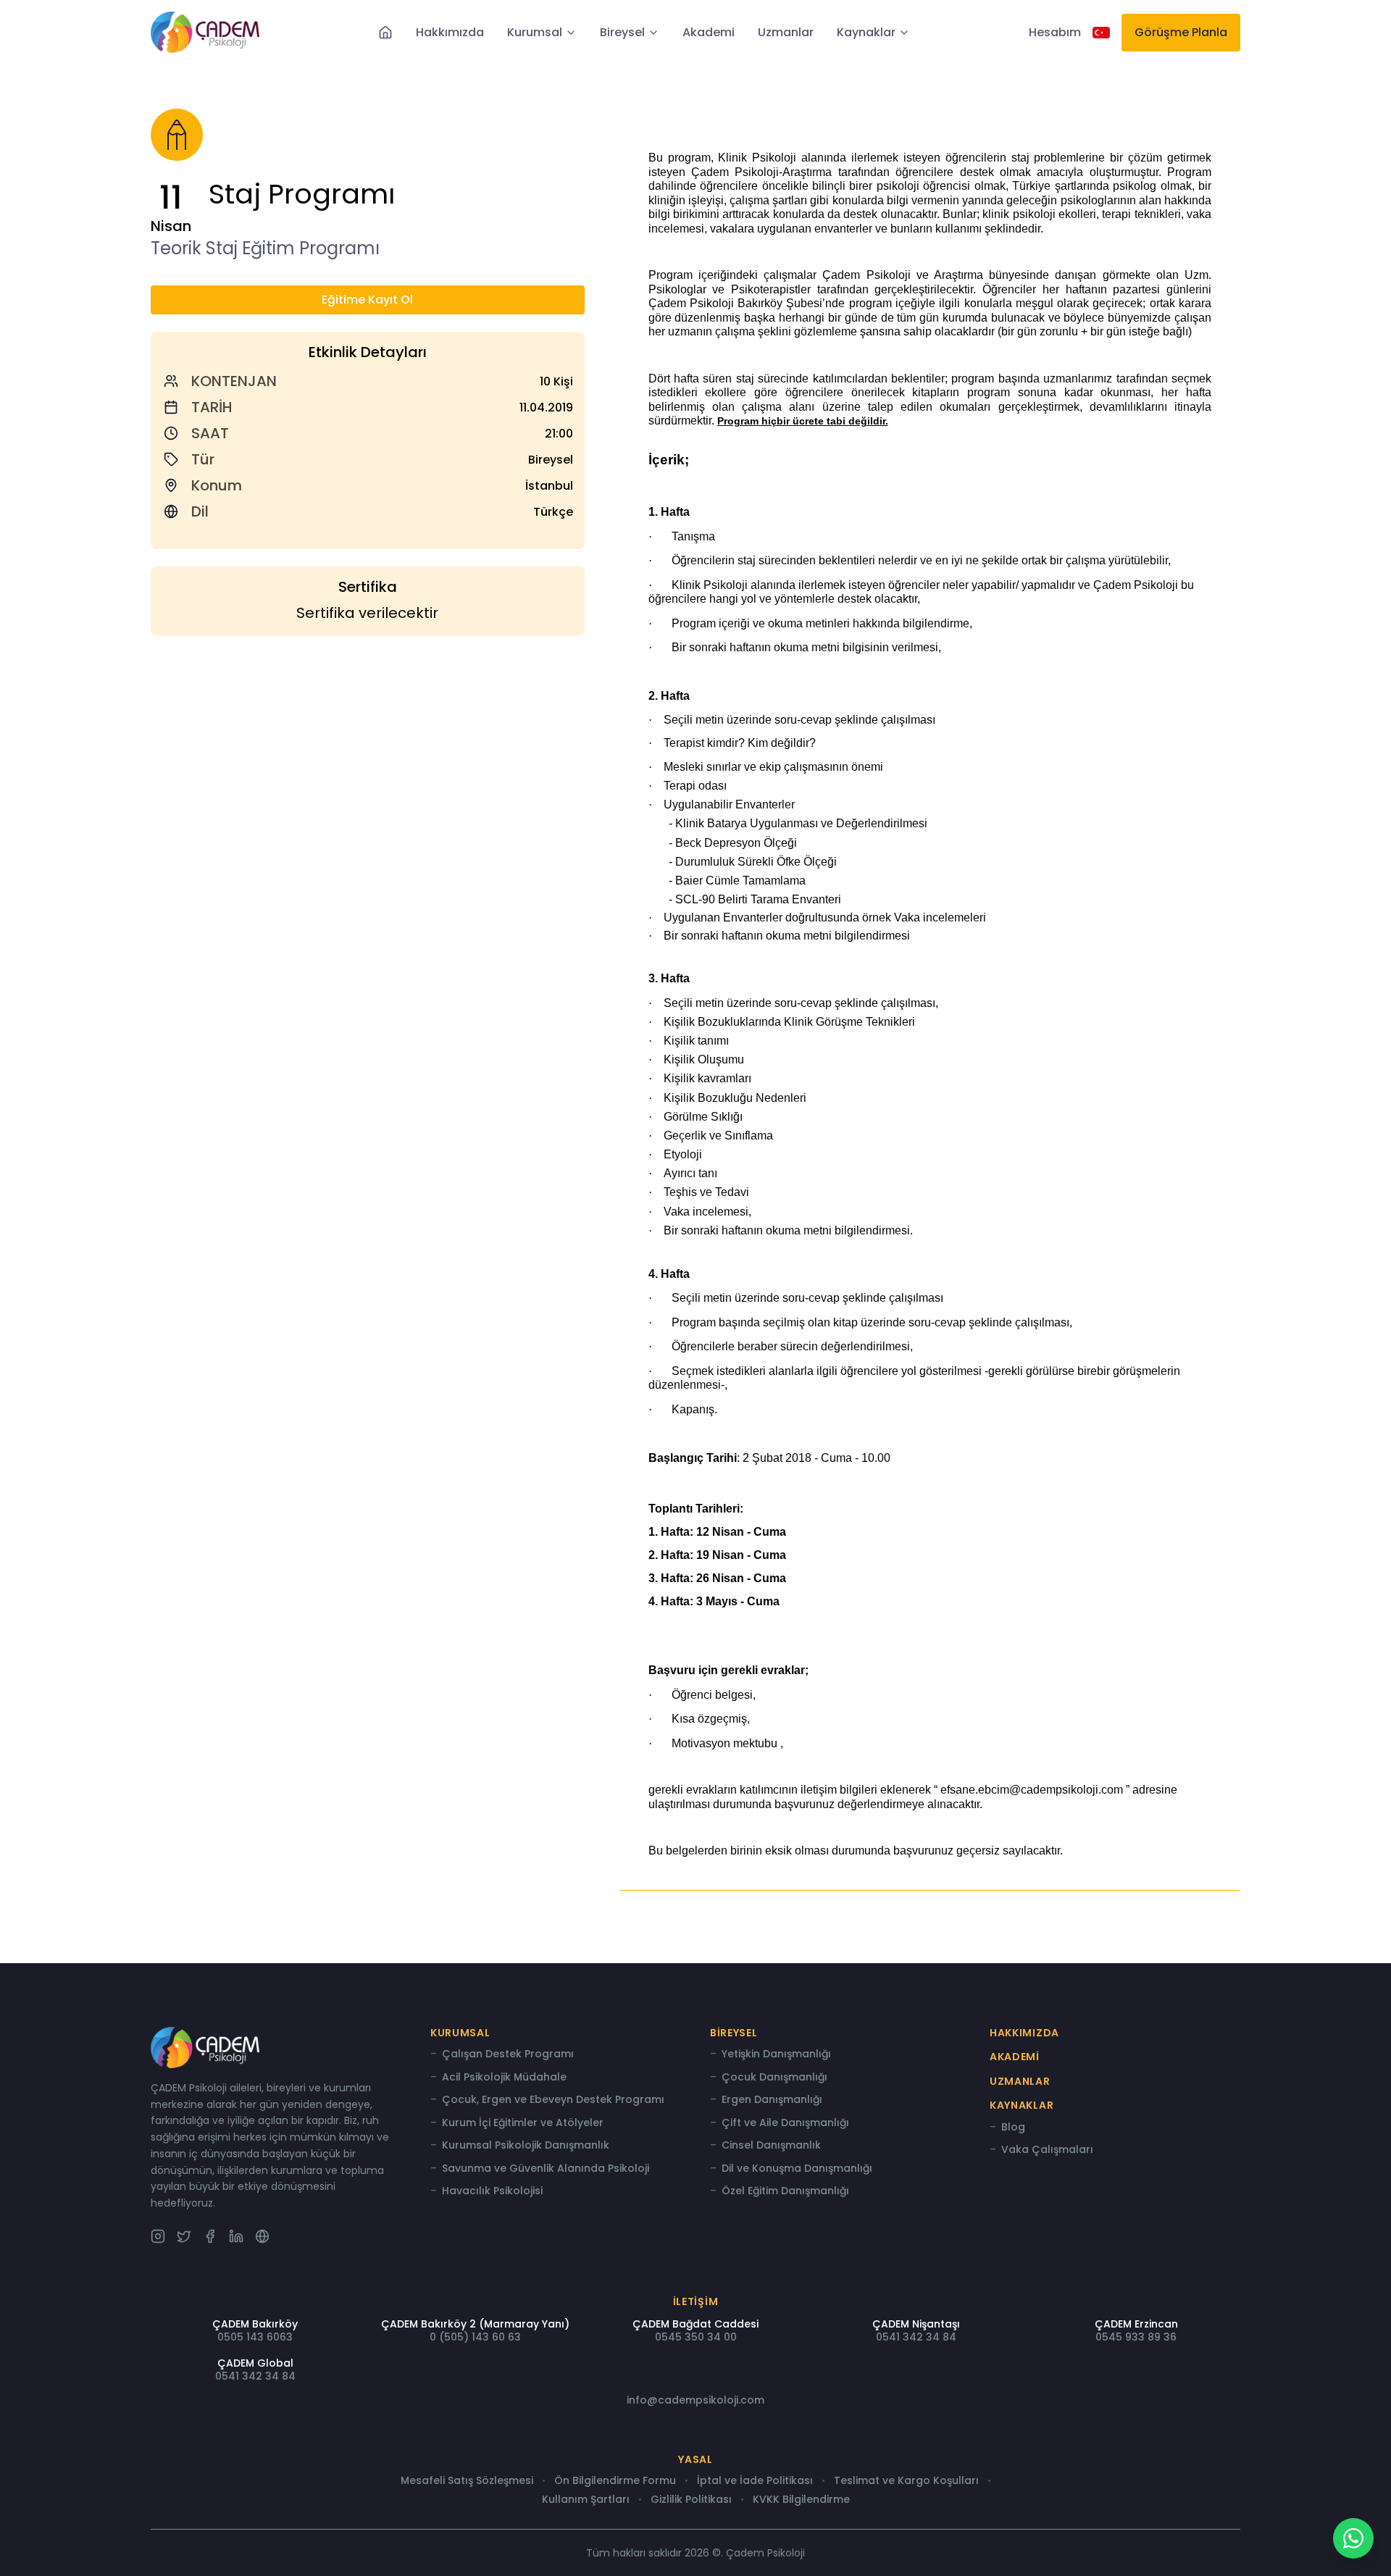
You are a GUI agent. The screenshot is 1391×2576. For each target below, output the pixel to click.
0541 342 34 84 (916, 2337)
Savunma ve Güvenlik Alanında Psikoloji (546, 2169)
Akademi (709, 33)
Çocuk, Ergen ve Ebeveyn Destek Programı (553, 2100)
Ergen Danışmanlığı (772, 2100)
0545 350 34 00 (696, 2337)
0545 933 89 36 (1136, 2337)
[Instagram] (158, 2236)
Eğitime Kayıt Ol (367, 300)
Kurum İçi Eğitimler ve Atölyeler (523, 2123)
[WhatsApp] (1353, 2538)
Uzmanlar (786, 33)
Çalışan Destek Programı (508, 2054)
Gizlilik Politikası (691, 2500)
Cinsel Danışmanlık (771, 2146)
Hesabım (1055, 33)
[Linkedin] (236, 2236)
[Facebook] (210, 2236)
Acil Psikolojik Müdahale (504, 2078)
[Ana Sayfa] (385, 33)
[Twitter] (184, 2236)
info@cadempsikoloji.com (695, 2400)
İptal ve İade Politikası (755, 2481)
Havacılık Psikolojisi (492, 2191)
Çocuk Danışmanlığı (774, 2078)
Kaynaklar (866, 33)
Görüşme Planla (1181, 32)
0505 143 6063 (255, 2337)
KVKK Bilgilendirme (801, 2500)
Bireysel (622, 33)
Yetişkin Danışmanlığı (776, 2054)
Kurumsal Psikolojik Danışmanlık (526, 2146)
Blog (1013, 2128)
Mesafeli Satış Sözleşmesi (467, 2481)
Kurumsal (535, 33)
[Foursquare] (262, 2236)
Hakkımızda (450, 33)
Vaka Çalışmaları (1047, 2150)
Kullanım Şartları (586, 2500)
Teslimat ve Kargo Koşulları (906, 2481)
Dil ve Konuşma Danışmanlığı (797, 2169)
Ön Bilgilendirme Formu (615, 2481)
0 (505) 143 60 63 (475, 2337)
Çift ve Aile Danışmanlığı (785, 2123)
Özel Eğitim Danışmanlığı (785, 2191)
